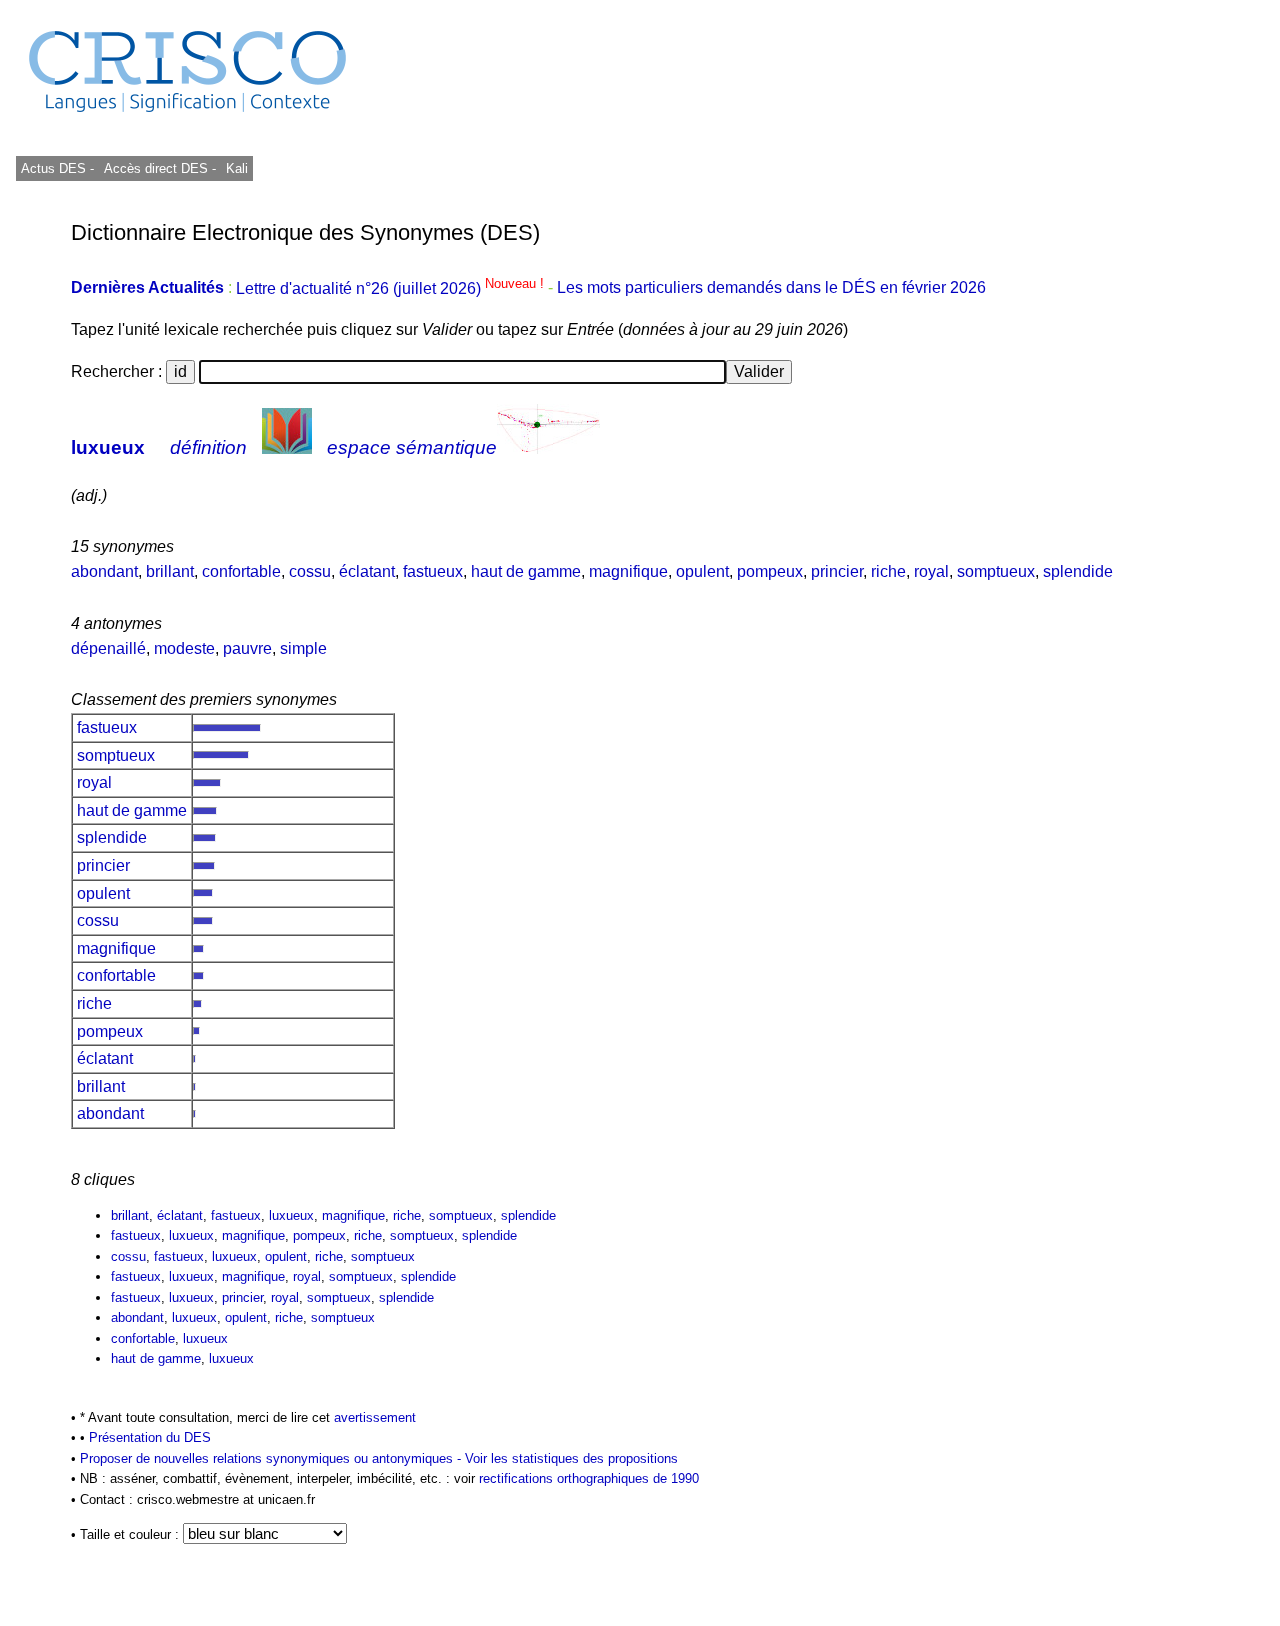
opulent (702, 571)
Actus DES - (57, 168)
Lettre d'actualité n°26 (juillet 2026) (392, 288)
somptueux (996, 571)
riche (888, 571)
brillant (170, 571)
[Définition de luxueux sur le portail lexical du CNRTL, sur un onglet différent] (287, 447)
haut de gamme (526, 571)
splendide (1078, 571)
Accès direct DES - (160, 168)
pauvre (247, 648)
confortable (241, 571)
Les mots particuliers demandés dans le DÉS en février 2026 (771, 288)
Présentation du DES (150, 1437)
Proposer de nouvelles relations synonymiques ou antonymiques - (272, 1458)
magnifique (628, 571)
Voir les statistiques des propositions (571, 1458)
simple (303, 648)
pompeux (770, 571)
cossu (310, 571)
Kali (237, 168)
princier (837, 571)
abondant (104, 571)
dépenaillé (108, 648)
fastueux (433, 571)
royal (931, 571)
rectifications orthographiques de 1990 (589, 1478)
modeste (184, 648)
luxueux (108, 447)
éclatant (367, 571)
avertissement (375, 1417)
